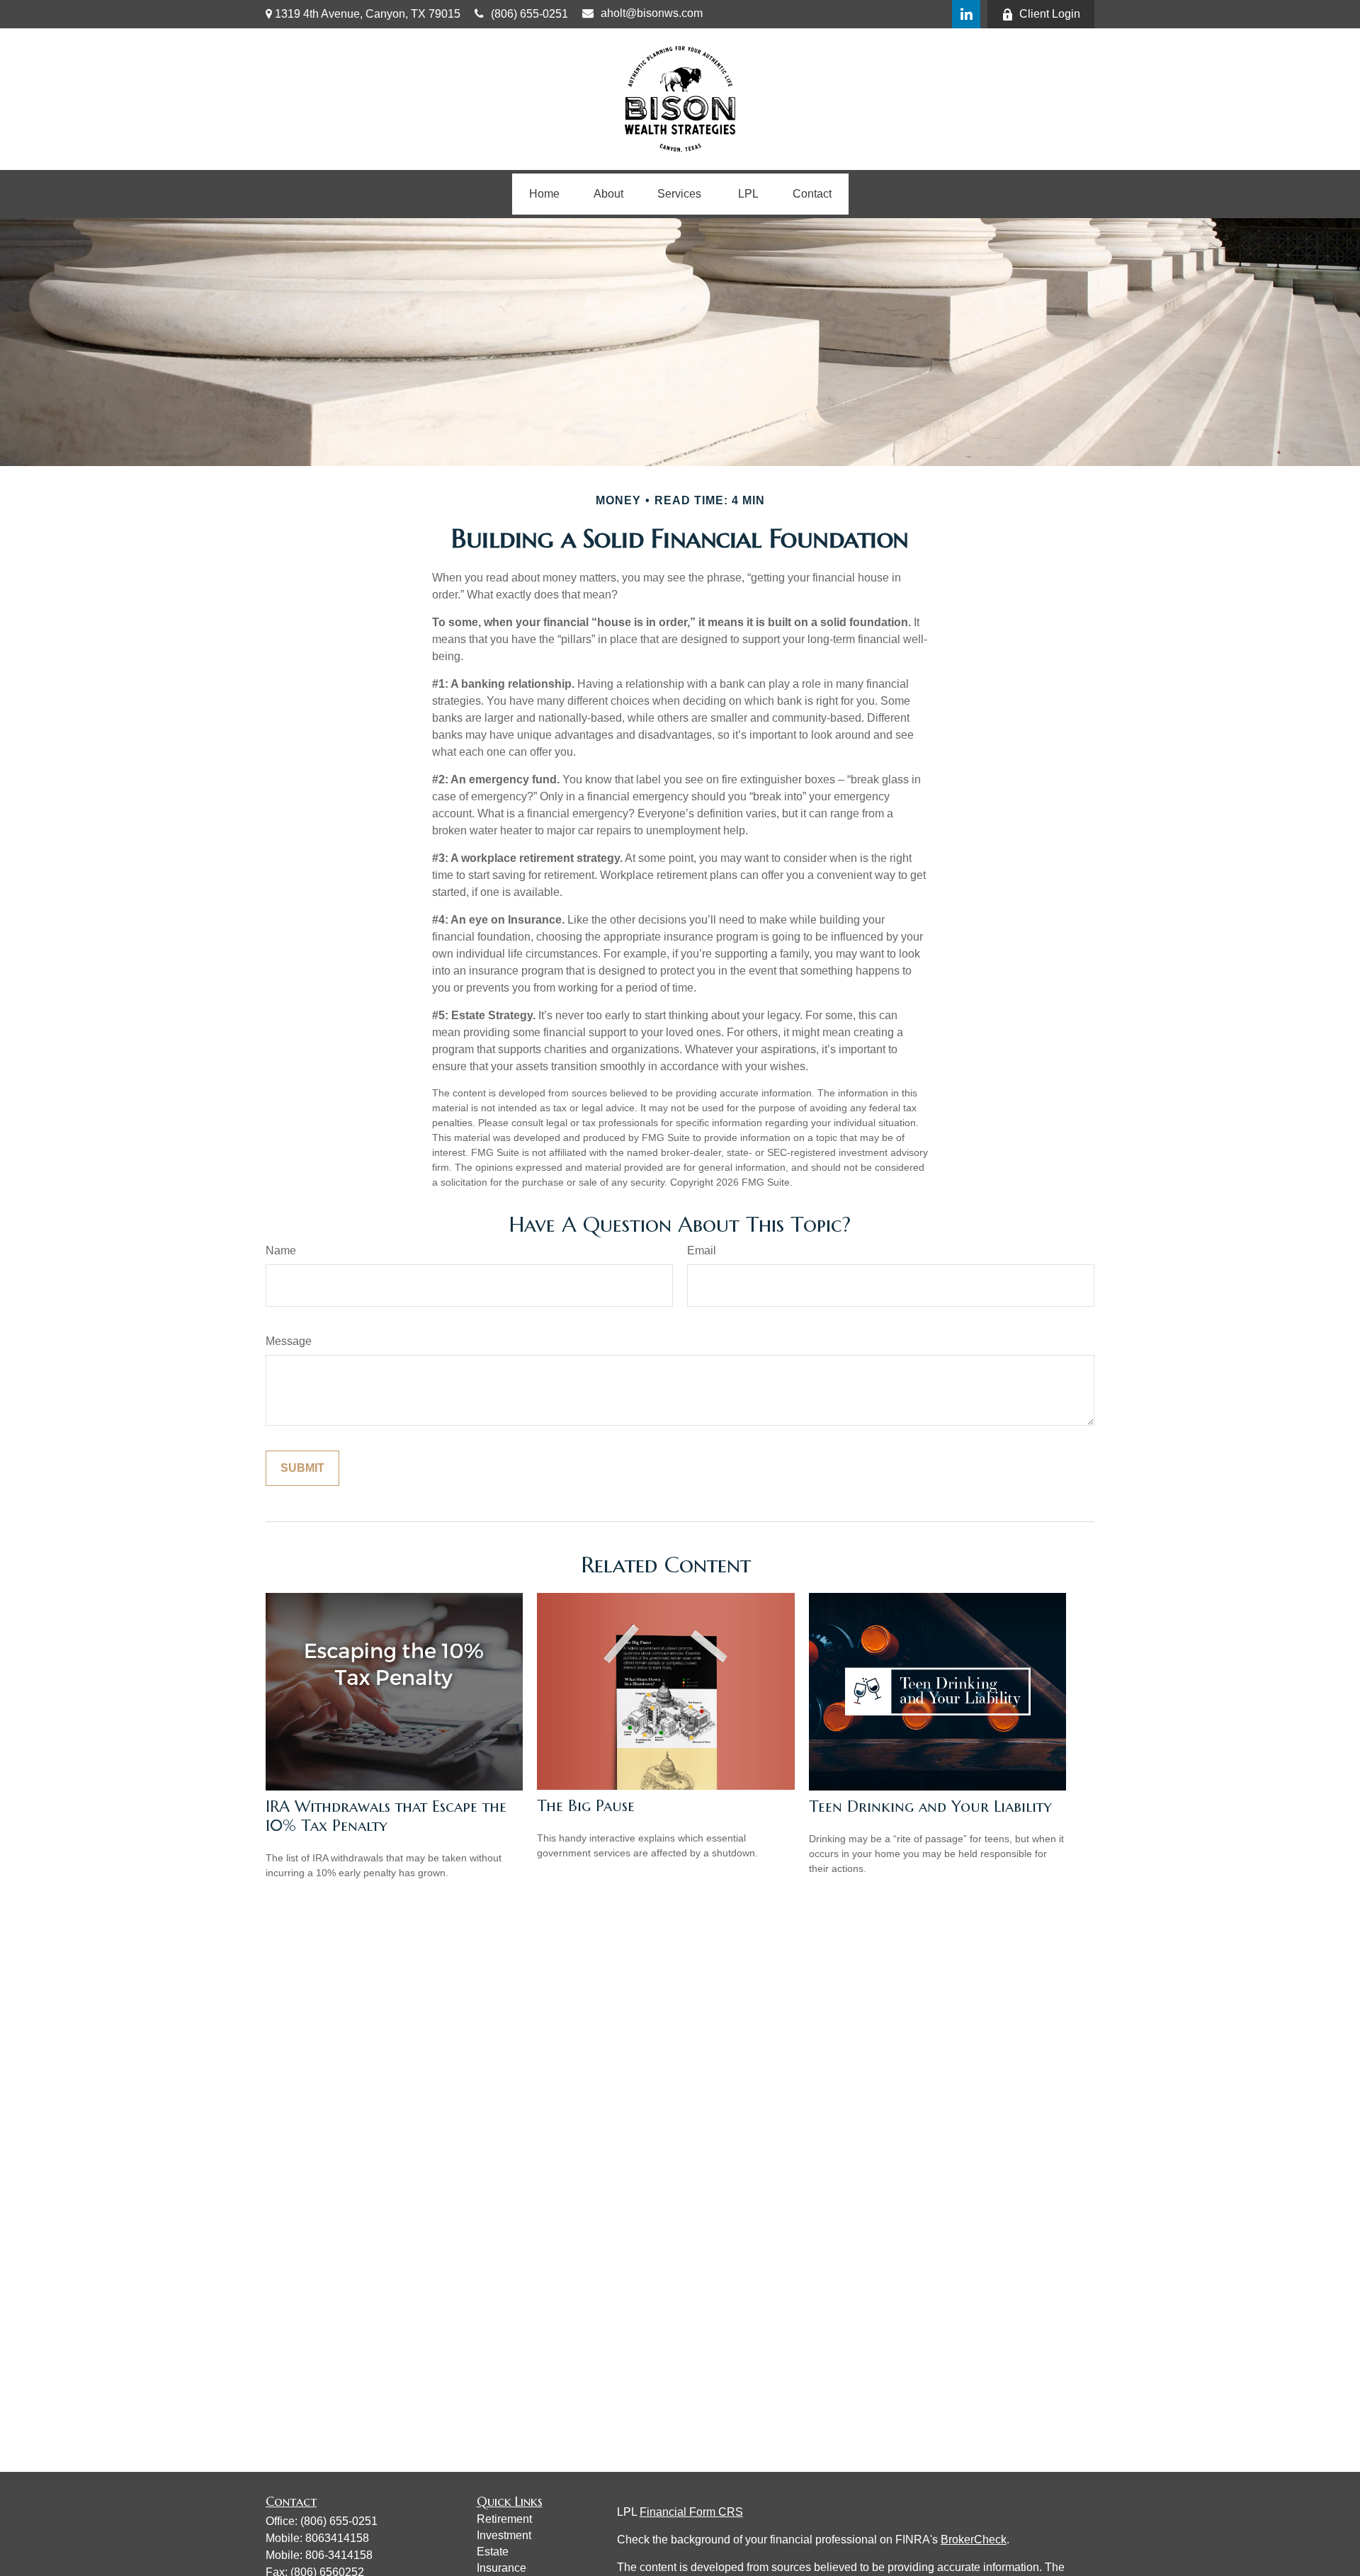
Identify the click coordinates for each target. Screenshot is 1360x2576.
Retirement (504, 2519)
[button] (544, 194)
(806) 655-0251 (529, 14)
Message (289, 1341)
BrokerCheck (974, 2540)
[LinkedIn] (966, 14)
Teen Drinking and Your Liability (930, 1806)
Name (281, 1250)
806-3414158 (339, 2555)
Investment (504, 2535)
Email (702, 1250)
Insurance (501, 2568)
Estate (493, 2552)
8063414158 (337, 2538)
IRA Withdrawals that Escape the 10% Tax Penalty (386, 1816)
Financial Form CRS (691, 2512)
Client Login (1050, 14)
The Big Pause (586, 1806)
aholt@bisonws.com (652, 13)
